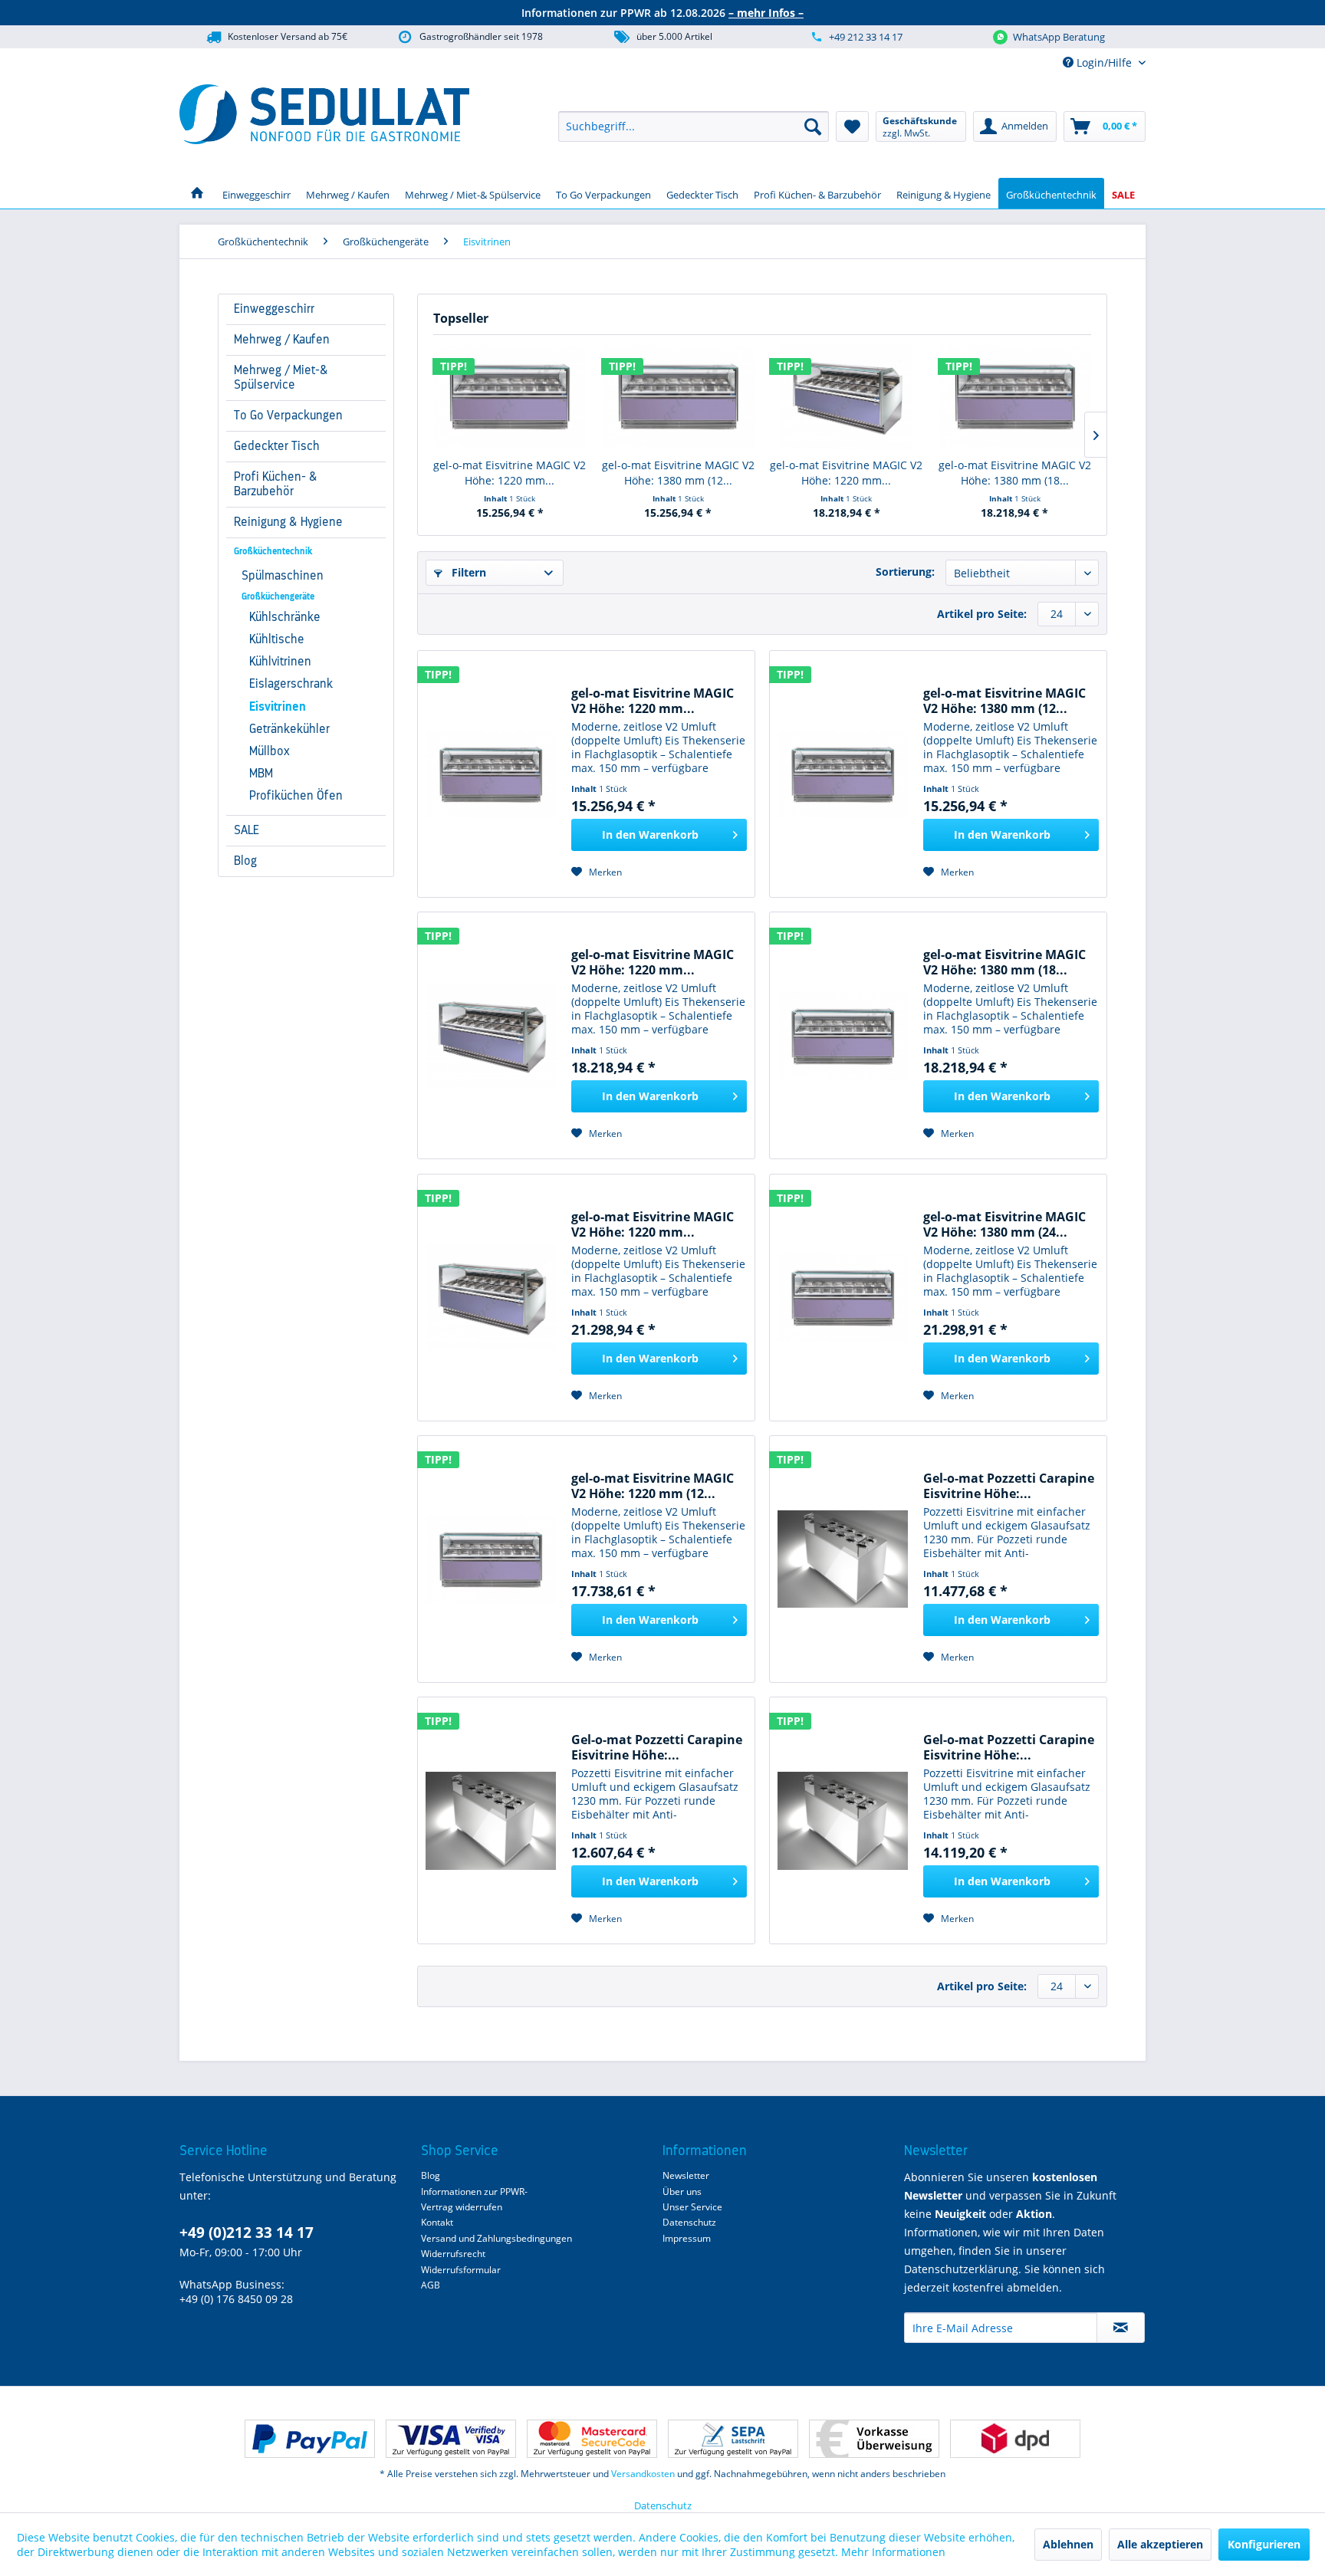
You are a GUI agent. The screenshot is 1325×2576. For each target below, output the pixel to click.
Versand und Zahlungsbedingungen (496, 2238)
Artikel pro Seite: (982, 614)
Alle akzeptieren (1160, 2544)
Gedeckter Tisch (277, 446)
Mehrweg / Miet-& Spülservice (281, 378)
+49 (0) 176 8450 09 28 (236, 2299)
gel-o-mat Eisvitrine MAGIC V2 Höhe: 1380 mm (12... (678, 473)
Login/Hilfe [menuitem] (1104, 62)
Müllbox (270, 751)
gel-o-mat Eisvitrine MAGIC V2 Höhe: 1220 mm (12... (653, 1486)
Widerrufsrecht (453, 2254)
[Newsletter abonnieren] (1121, 2328)
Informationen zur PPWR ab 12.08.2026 (662, 13)
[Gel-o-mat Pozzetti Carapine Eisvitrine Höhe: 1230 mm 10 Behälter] (491, 1820)
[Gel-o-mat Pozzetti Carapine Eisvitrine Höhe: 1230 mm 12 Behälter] (843, 1820)
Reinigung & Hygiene (288, 522)
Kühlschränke (285, 617)
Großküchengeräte (278, 596)
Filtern (467, 572)
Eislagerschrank (291, 684)
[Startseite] (197, 193)
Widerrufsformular (461, 2270)
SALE (247, 830)
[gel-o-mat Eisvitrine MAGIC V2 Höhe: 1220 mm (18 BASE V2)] (847, 396)
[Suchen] (813, 127)
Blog (245, 861)
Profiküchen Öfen (296, 796)
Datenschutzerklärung (961, 2269)
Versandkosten (643, 2474)
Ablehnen (1068, 2544)
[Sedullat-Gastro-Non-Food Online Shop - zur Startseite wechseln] (324, 114)
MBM (261, 774)
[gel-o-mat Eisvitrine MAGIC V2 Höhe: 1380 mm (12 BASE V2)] (679, 396)
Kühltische (277, 639)
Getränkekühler (289, 729)
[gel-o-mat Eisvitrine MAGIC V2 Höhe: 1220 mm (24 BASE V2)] (491, 1298)
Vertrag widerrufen (462, 2207)
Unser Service (692, 2207)
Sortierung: (905, 572)
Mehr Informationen (893, 2552)
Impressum (687, 2238)
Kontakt (437, 2222)
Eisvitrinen (278, 707)
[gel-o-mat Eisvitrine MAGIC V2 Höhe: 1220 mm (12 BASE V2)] (510, 396)
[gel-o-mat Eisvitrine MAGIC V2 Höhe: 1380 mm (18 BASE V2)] (1015, 396)
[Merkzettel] (852, 127)
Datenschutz (689, 2222)
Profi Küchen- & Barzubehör (276, 484)
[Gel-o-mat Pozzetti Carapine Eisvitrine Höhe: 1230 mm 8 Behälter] (843, 1559)
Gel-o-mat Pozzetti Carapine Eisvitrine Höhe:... (1009, 1486)
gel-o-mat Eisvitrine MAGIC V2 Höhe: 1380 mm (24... (1004, 1224)
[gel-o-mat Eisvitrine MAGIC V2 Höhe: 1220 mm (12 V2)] (491, 1559)
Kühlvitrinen (280, 662)
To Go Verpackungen (288, 416)
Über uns (682, 2192)
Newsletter (686, 2175)
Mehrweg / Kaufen (282, 340)
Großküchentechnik (273, 551)
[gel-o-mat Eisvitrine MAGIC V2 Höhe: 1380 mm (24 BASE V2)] (843, 1298)
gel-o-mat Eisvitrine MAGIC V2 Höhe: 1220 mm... (510, 473)
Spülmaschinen (283, 576)
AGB (431, 2285)
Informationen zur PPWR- (474, 2192)
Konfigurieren (1264, 2544)
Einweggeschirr (274, 309)
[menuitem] (694, 127)
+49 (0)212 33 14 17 (247, 2233)
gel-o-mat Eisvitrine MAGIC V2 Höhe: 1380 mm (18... (1015, 473)
